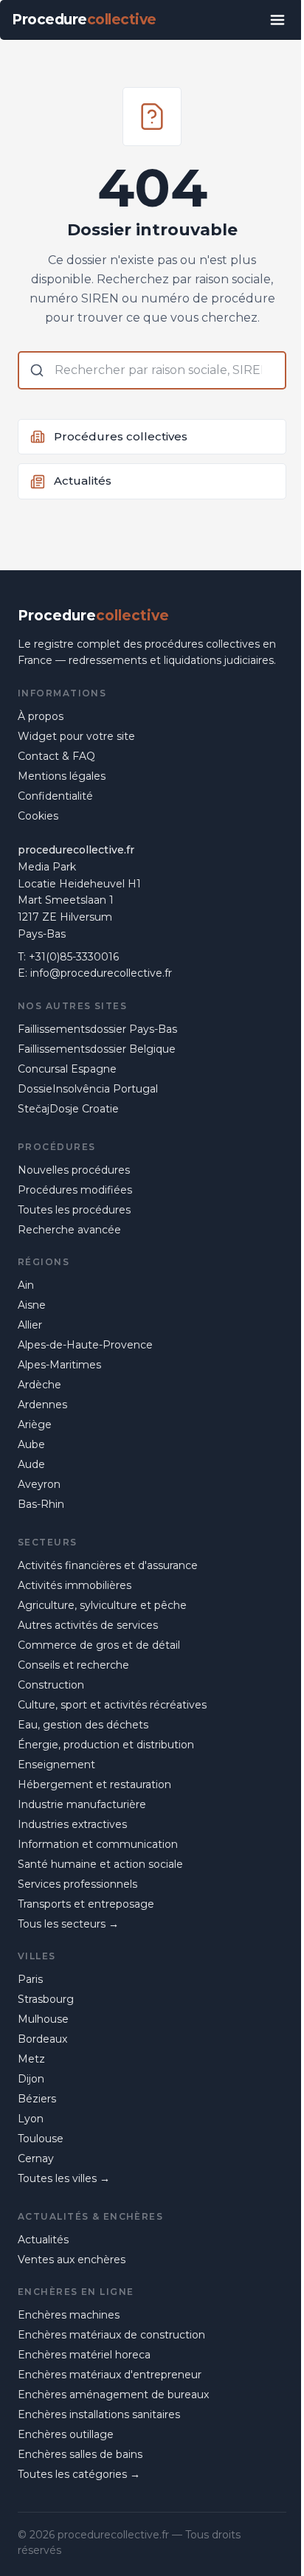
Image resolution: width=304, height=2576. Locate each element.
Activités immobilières (75, 1585)
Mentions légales (62, 776)
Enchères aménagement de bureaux (113, 2395)
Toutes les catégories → (79, 2474)
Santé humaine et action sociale (100, 1864)
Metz (31, 2059)
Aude (31, 1464)
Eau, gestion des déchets (83, 1725)
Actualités (43, 2240)
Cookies (38, 816)
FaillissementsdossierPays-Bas (97, 1029)
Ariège (35, 1424)
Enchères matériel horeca (84, 2355)
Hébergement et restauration (94, 1784)
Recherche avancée (69, 1230)
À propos (41, 716)
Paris (30, 1979)
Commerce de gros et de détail (99, 1645)
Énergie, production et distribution (106, 1745)
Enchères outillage (66, 2434)
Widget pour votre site (76, 736)
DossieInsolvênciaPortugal (88, 1089)
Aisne (32, 1305)
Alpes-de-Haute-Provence (85, 1345)
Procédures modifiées (75, 1190)
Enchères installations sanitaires (99, 2414)
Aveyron (39, 1484)
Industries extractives (72, 1824)
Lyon (31, 2119)
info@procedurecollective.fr (101, 973)
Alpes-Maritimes (59, 1365)
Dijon (31, 2079)
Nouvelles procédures (74, 1170)
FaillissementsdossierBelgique (97, 1049)
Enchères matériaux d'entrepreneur (110, 2375)
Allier (30, 1325)
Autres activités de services (88, 1625)
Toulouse (41, 2139)
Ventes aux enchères (72, 2260)
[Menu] (277, 20)
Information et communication (98, 1844)
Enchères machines (69, 2315)
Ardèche (39, 1385)
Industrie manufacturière (82, 1804)
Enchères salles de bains (80, 2454)
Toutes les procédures (74, 1210)
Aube (31, 1444)
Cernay (36, 2158)
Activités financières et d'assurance (108, 1565)
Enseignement (56, 1765)
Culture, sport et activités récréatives (112, 1705)
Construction (51, 1685)
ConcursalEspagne (67, 1069)
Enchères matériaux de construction (111, 2335)
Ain (26, 1285)
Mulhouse (43, 2019)
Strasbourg (46, 1999)
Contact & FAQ (56, 756)
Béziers (37, 2099)
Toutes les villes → (64, 2178)
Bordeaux (42, 2039)
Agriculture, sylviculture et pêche (102, 1605)
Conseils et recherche (73, 1665)
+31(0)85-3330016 (74, 957)
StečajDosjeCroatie (68, 1109)
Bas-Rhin (41, 1504)
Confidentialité (55, 796)
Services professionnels (77, 1884)
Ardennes (42, 1405)
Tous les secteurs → (68, 1924)
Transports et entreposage (86, 1904)
